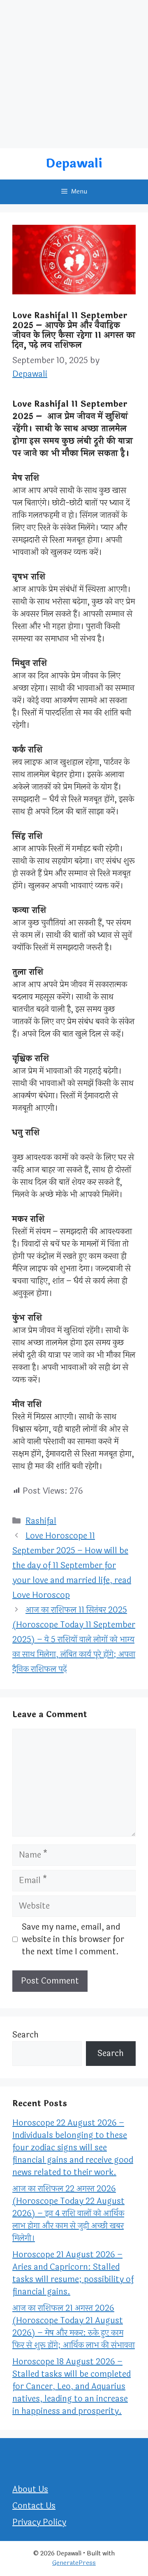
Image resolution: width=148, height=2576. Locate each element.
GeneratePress (74, 2563)
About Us (30, 2489)
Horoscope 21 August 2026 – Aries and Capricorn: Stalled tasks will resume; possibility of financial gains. (73, 2273)
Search (25, 2035)
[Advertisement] (74, 74)
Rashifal (41, 1521)
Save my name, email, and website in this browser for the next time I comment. (73, 1940)
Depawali (74, 164)
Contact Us (34, 2506)
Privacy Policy (39, 2522)
